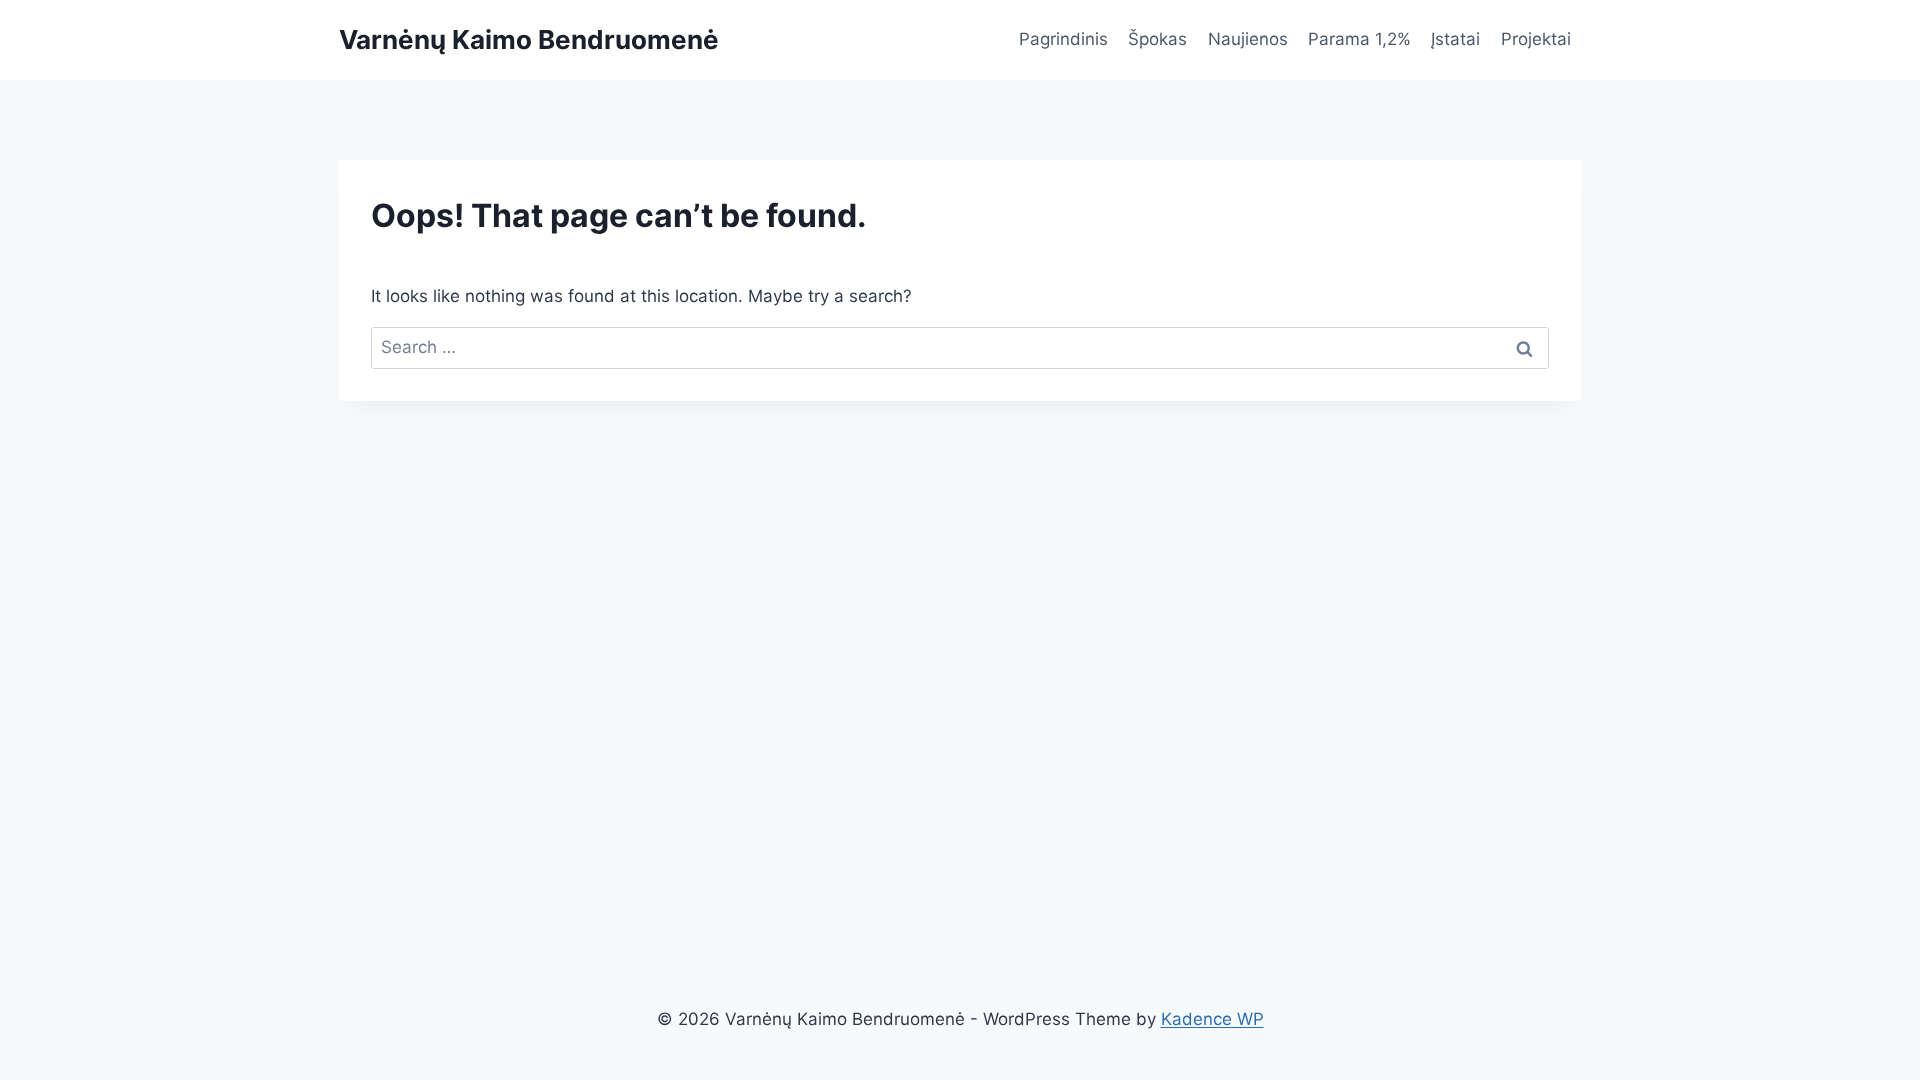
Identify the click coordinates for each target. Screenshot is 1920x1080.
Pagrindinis (1063, 39)
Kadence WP (1212, 1019)
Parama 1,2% (1359, 39)
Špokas (1157, 39)
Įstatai (1455, 39)
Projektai (1536, 39)
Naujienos (1248, 39)
